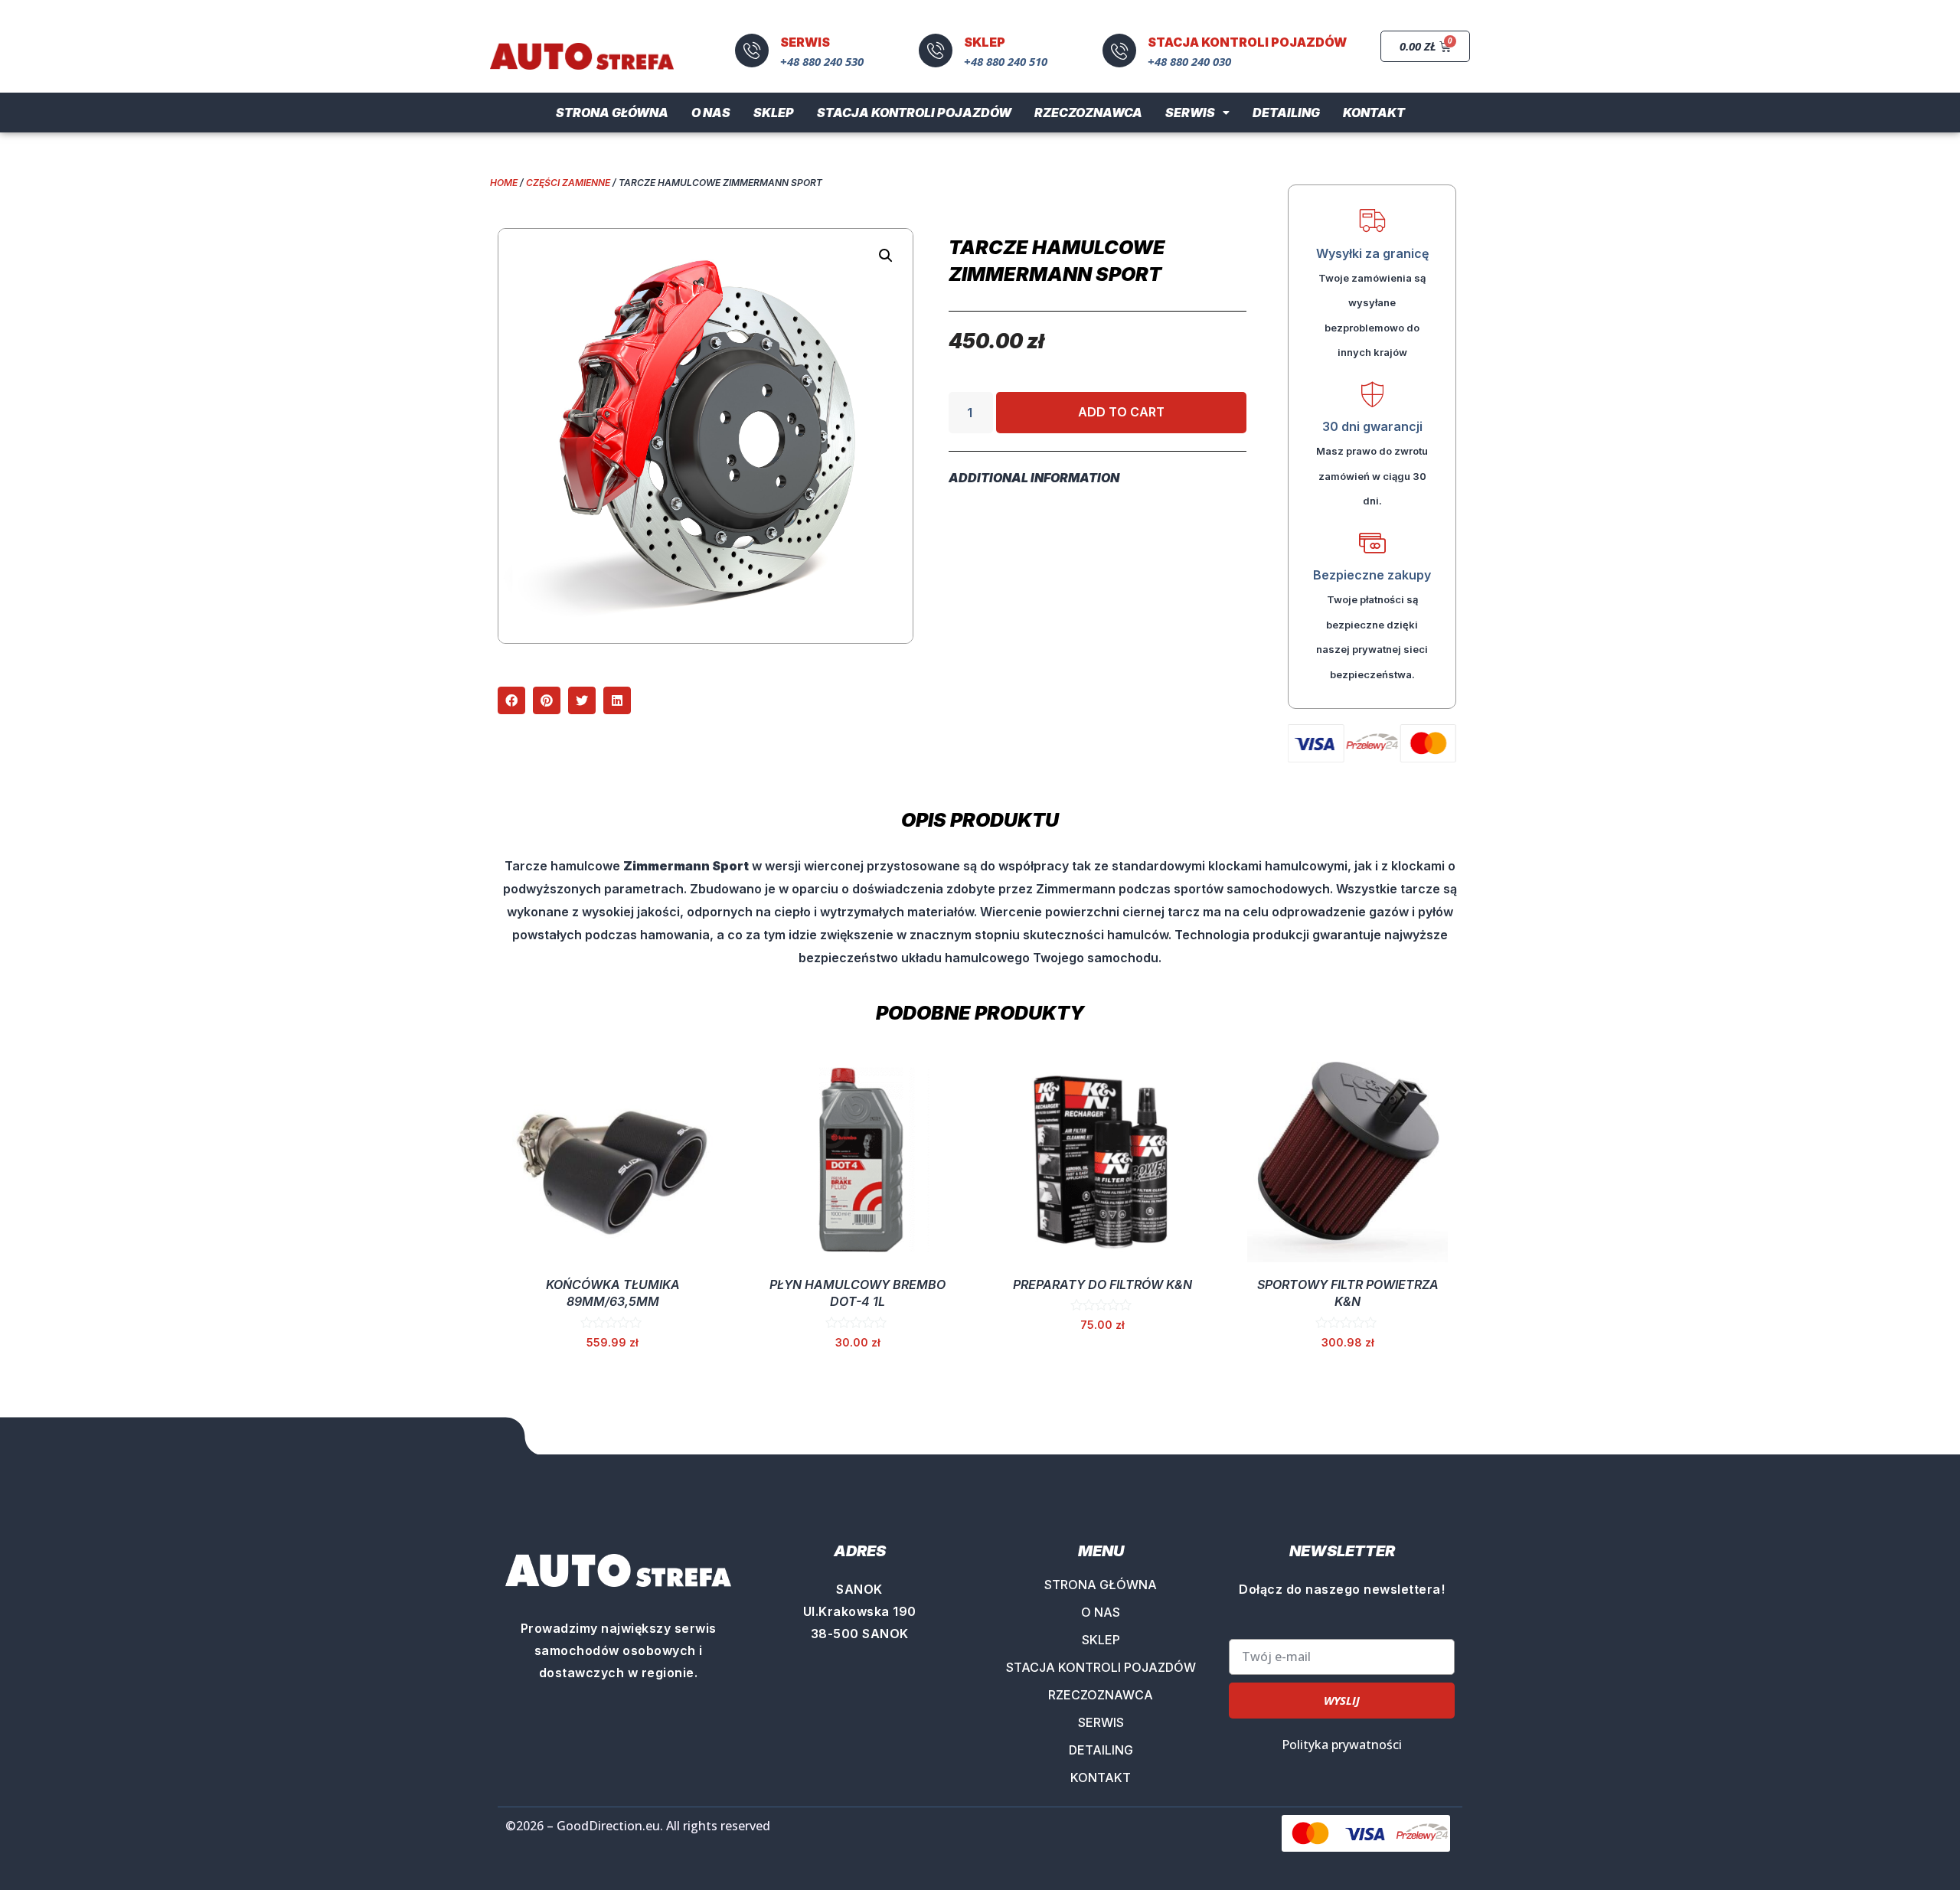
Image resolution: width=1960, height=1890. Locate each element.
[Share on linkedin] (617, 700)
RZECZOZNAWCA (1101, 1695)
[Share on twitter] (582, 700)
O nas (711, 113)
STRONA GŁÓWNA (1101, 1585)
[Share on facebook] (511, 700)
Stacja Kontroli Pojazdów (914, 113)
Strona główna (612, 113)
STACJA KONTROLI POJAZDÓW (1101, 1667)
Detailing (1286, 113)
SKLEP (1101, 1640)
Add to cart (1121, 412)
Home (504, 183)
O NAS (1101, 1612)
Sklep (774, 113)
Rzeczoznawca (1088, 113)
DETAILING (1101, 1750)
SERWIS (1101, 1722)
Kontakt (1374, 113)
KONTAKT (1101, 1777)
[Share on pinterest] (547, 700)
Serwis (1190, 113)
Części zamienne (568, 183)
